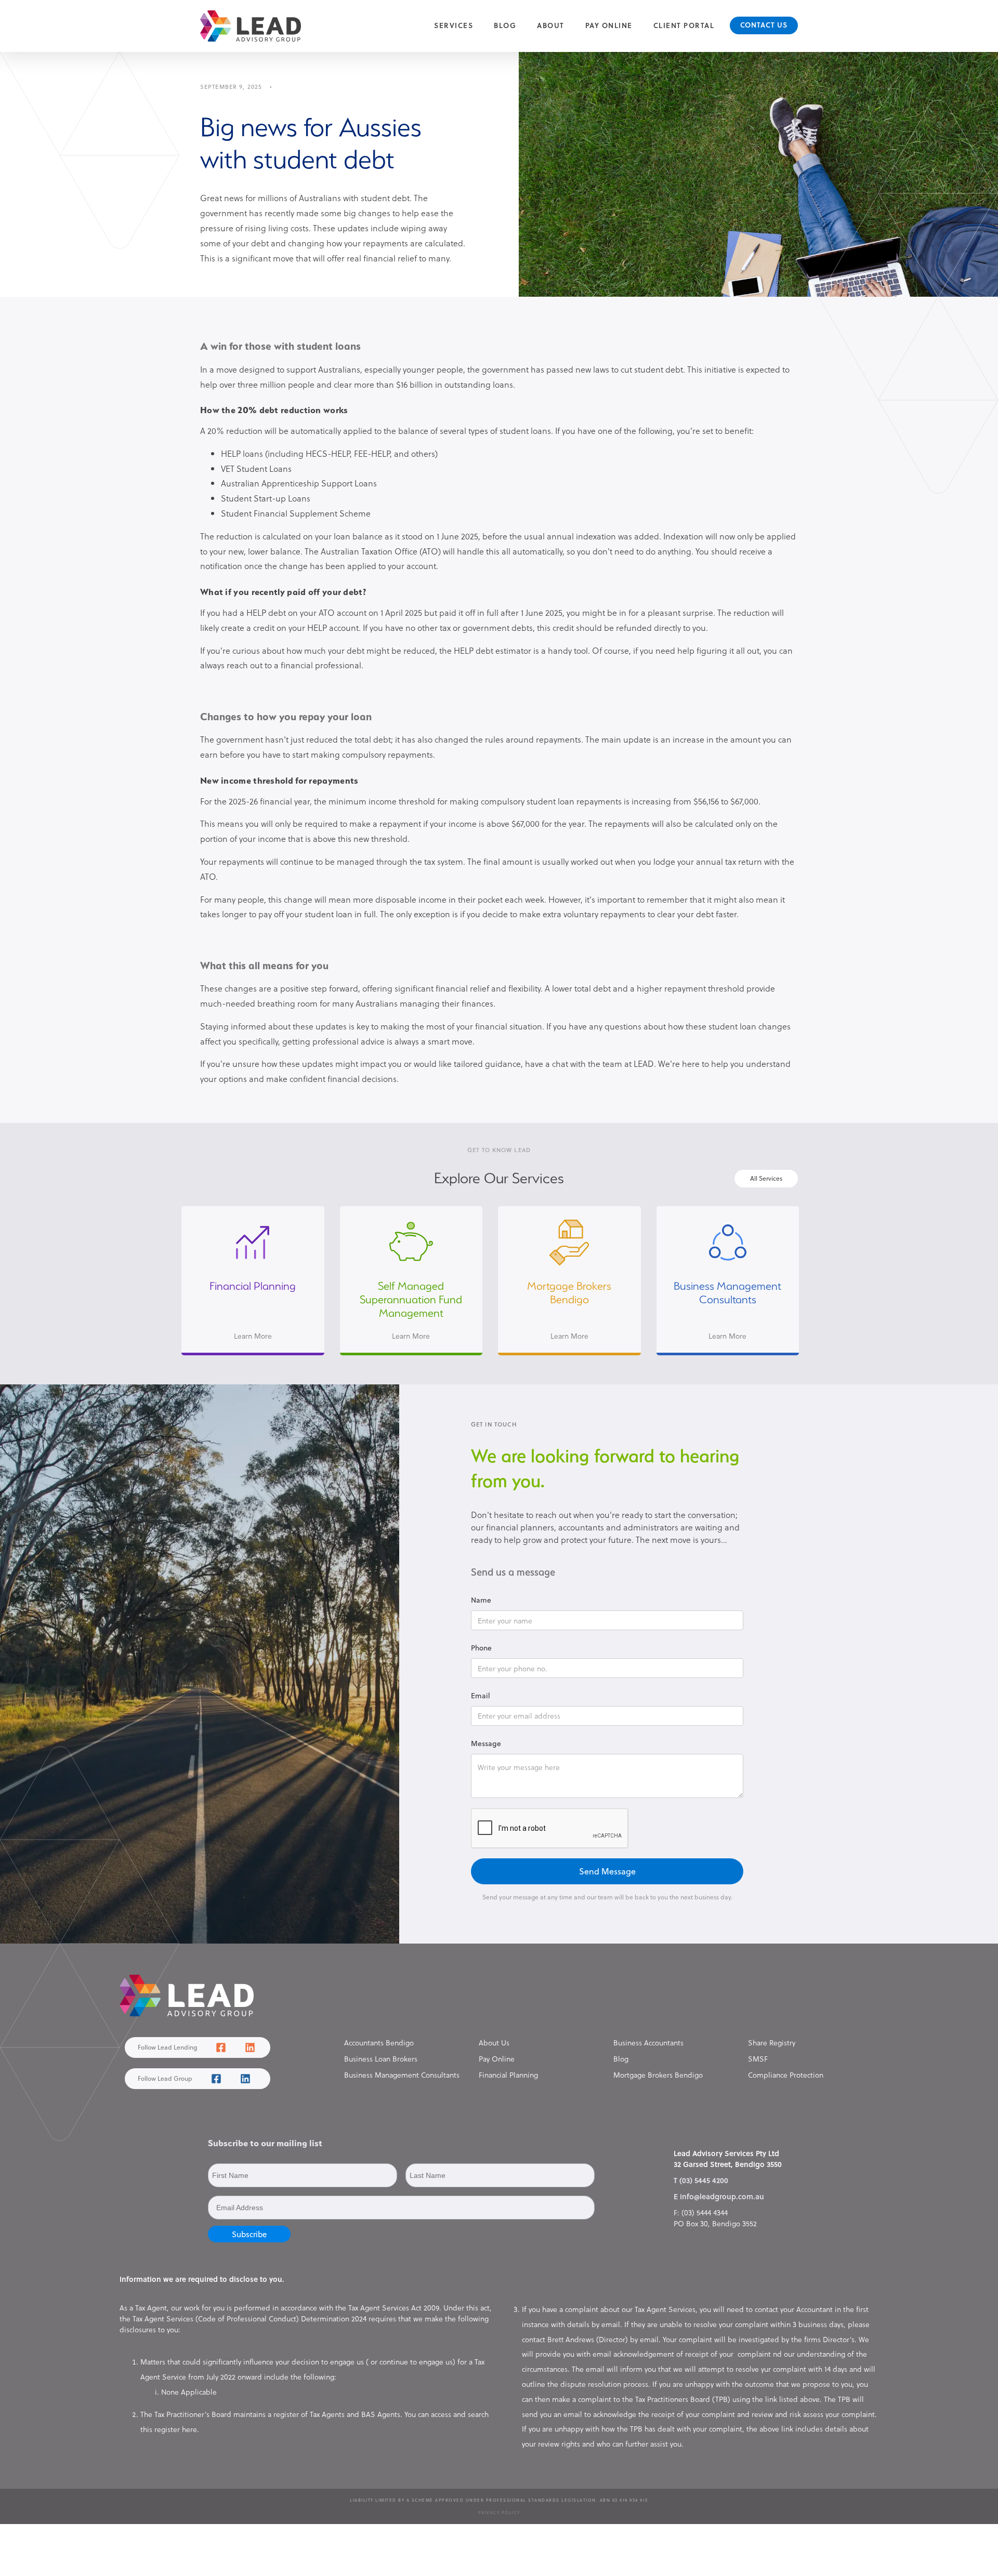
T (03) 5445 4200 (701, 2180)
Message (486, 1743)
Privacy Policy (499, 2513)
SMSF (758, 2059)
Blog (505, 25)
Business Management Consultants (402, 2075)
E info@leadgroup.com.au (719, 2196)
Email (481, 1695)
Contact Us (764, 25)
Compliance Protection (786, 2075)
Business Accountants (648, 2043)
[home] (251, 26)
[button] (454, 26)
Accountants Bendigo (379, 2043)
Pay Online (609, 25)
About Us (494, 2043)
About (551, 25)
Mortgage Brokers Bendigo (658, 2075)
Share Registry (772, 2043)
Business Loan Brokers (381, 2059)
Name (481, 1600)
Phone (481, 1648)
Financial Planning (508, 2075)
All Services (766, 1178)
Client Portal (684, 25)
